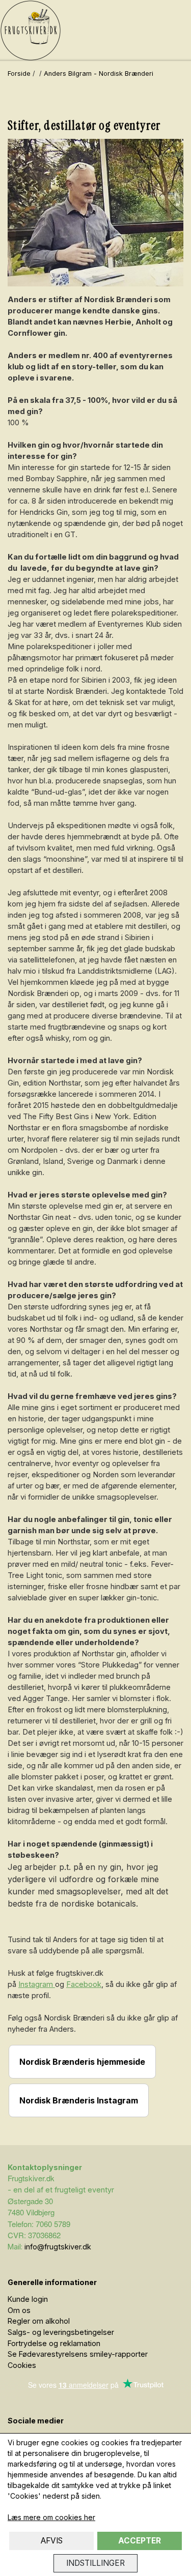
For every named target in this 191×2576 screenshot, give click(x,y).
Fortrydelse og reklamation (54, 2343)
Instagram (37, 1984)
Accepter (140, 2541)
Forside (19, 74)
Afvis (52, 2541)
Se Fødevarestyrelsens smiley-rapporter (78, 2354)
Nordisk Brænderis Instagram (79, 2100)
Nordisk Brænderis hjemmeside (82, 2062)
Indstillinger (95, 2563)
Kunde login (28, 2299)
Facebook (84, 1984)
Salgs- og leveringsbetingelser (61, 2332)
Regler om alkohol (39, 2321)
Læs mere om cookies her (51, 2517)
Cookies (22, 2365)
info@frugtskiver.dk (58, 2247)
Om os (19, 2310)
